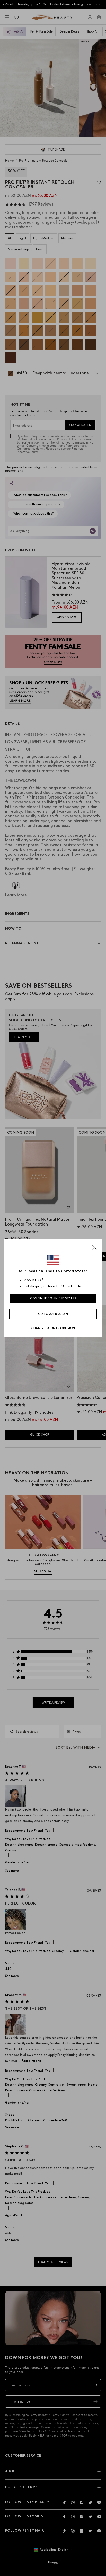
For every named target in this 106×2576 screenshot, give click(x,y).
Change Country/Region (53, 1328)
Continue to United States (53, 1298)
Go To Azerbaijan (53, 1314)
